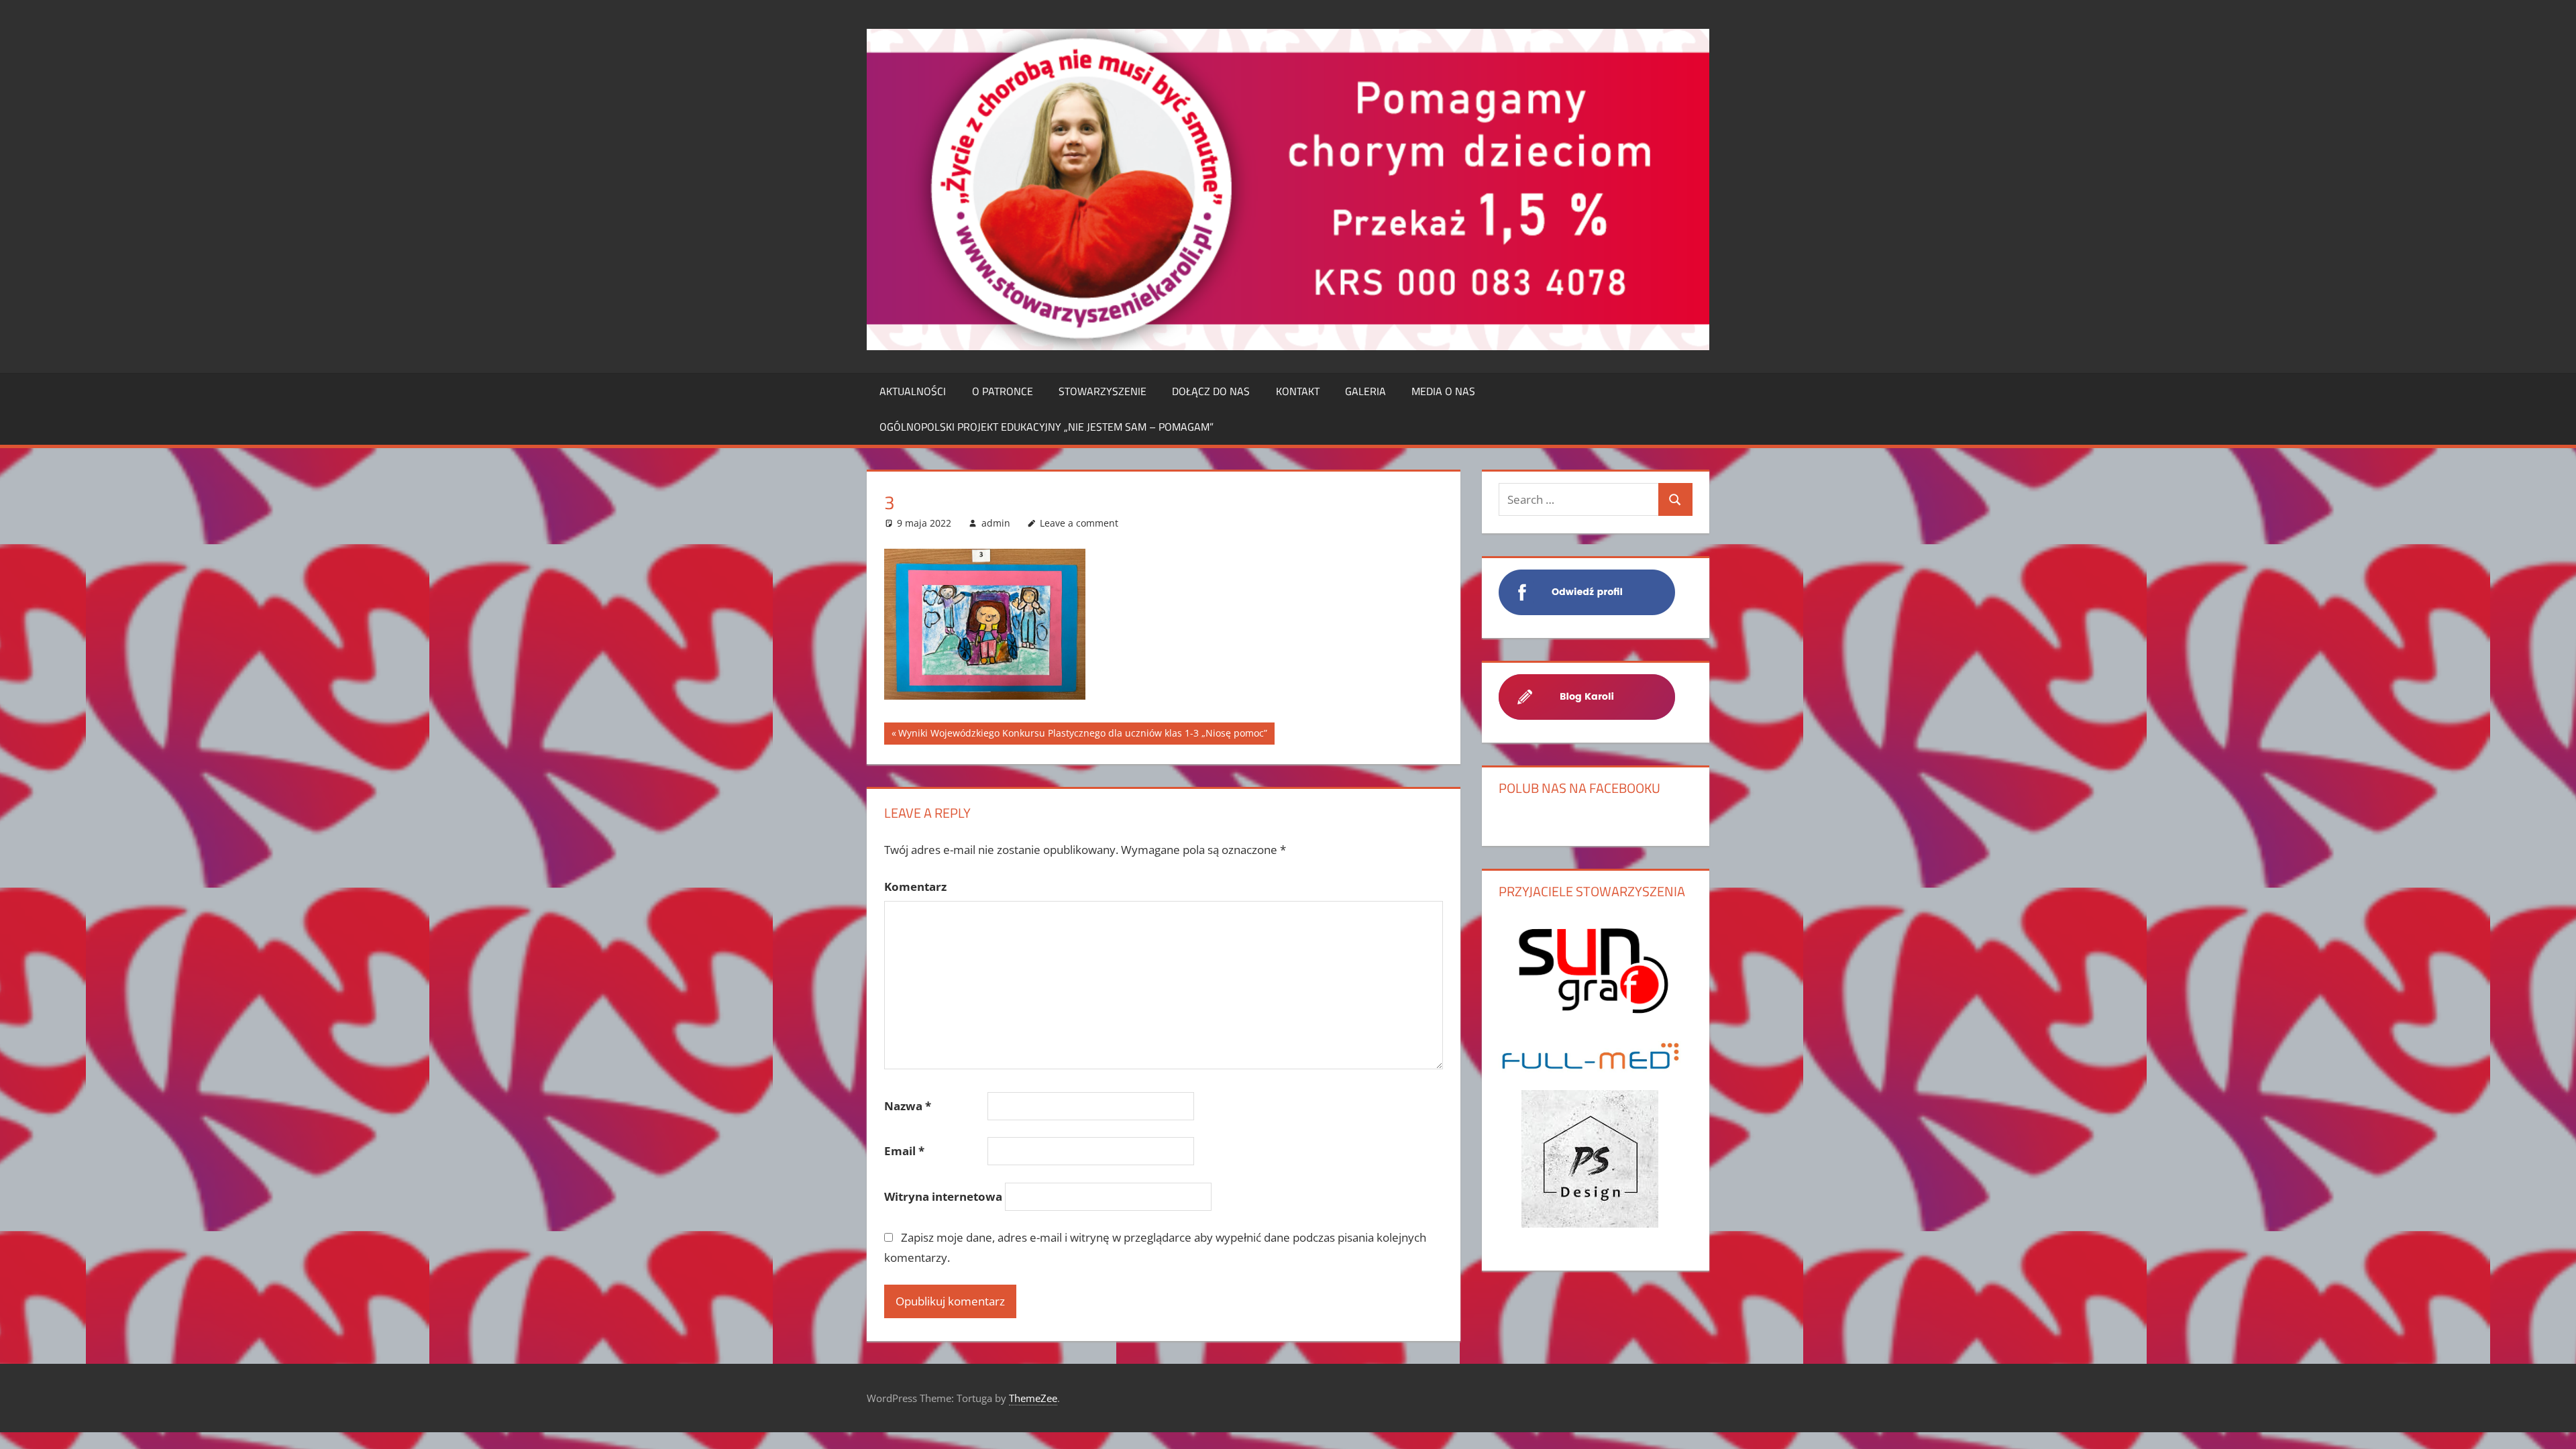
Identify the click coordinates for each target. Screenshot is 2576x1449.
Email (904, 1151)
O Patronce (1003, 391)
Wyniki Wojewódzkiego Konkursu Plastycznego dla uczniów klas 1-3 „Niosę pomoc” (1083, 736)
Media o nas (1443, 391)
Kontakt (1298, 391)
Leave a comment (1079, 523)
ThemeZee (1033, 1398)
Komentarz (915, 887)
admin (996, 523)
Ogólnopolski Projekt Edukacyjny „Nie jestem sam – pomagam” (1046, 427)
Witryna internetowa (943, 1196)
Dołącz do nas (1211, 391)
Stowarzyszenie (1103, 391)
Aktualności (913, 391)
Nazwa (908, 1106)
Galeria (1365, 391)
